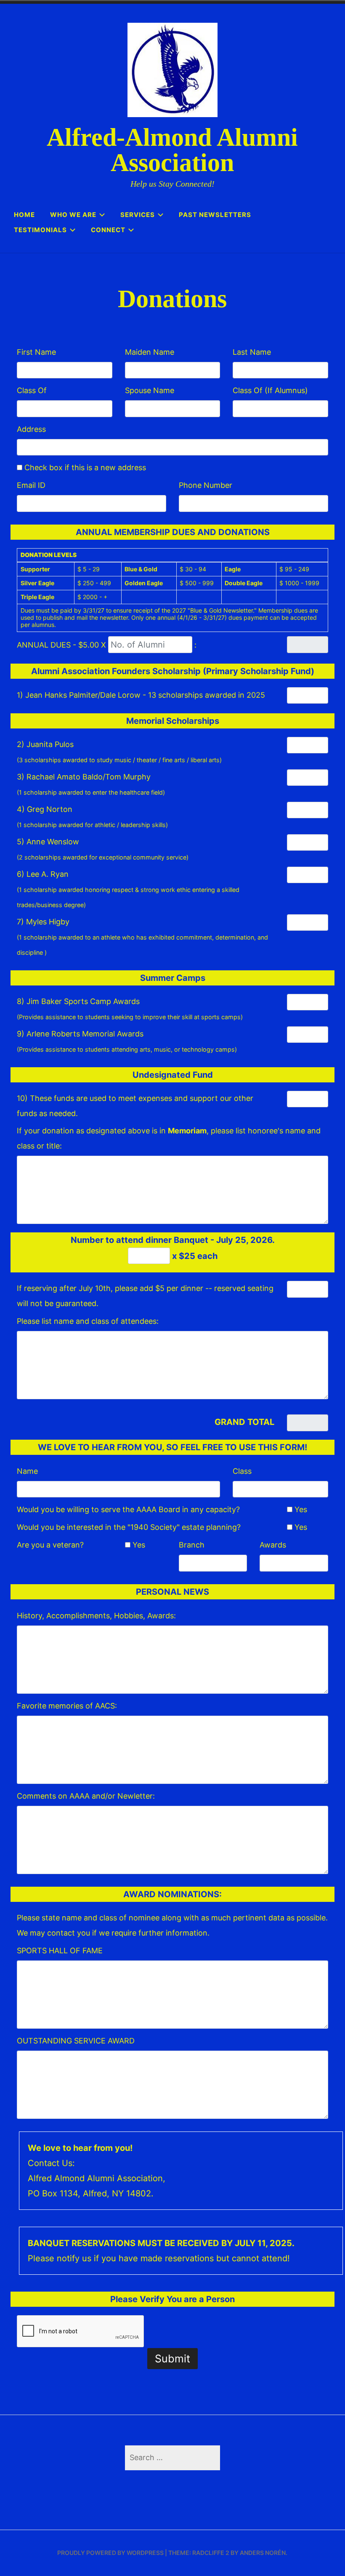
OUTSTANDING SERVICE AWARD (76, 2041)
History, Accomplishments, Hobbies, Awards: (96, 1616)
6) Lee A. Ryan (128, 889)
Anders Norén (263, 2553)
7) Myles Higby (142, 937)
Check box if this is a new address (84, 467)
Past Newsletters (215, 215)
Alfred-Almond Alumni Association (172, 150)
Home (24, 215)
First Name (36, 352)
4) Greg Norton (92, 817)
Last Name (252, 352)
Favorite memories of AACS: (67, 1706)
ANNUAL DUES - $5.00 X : (107, 645)
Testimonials (40, 230)
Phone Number (206, 485)
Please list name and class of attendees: (88, 1321)
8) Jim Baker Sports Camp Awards (130, 1009)
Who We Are (73, 215)
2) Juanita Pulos (119, 752)
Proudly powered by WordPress (110, 2553)
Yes (300, 1509)
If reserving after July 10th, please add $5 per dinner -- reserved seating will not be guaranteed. (145, 1296)
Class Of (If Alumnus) (270, 390)
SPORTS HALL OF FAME (60, 1951)
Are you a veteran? (50, 1545)
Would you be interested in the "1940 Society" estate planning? (129, 1527)
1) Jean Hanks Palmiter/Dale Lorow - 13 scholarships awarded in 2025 (141, 695)
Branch (192, 1545)
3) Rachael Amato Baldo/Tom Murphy (91, 784)
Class (242, 1471)
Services (138, 215)
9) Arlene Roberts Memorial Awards (127, 1041)
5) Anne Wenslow (103, 849)
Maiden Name (150, 352)
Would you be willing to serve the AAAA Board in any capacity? (128, 1509)
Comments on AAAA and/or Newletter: (86, 1796)
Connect (108, 230)
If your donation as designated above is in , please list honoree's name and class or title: (169, 1138)
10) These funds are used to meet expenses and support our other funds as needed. (135, 1106)
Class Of (32, 390)
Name (27, 1471)
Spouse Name (150, 390)
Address (31, 429)
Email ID (31, 485)
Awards (273, 1545)
